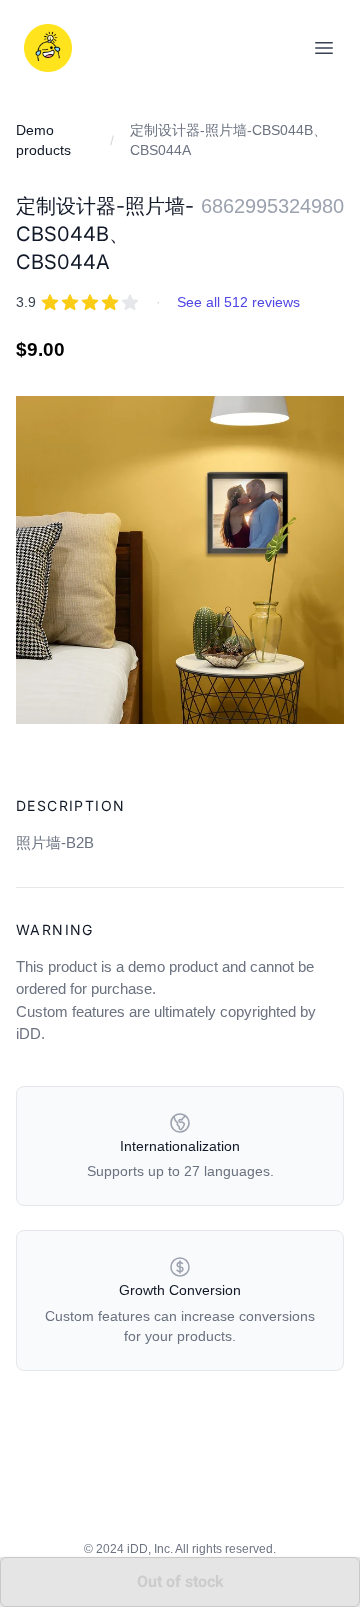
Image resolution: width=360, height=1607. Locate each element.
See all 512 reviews (238, 302)
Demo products (43, 140)
